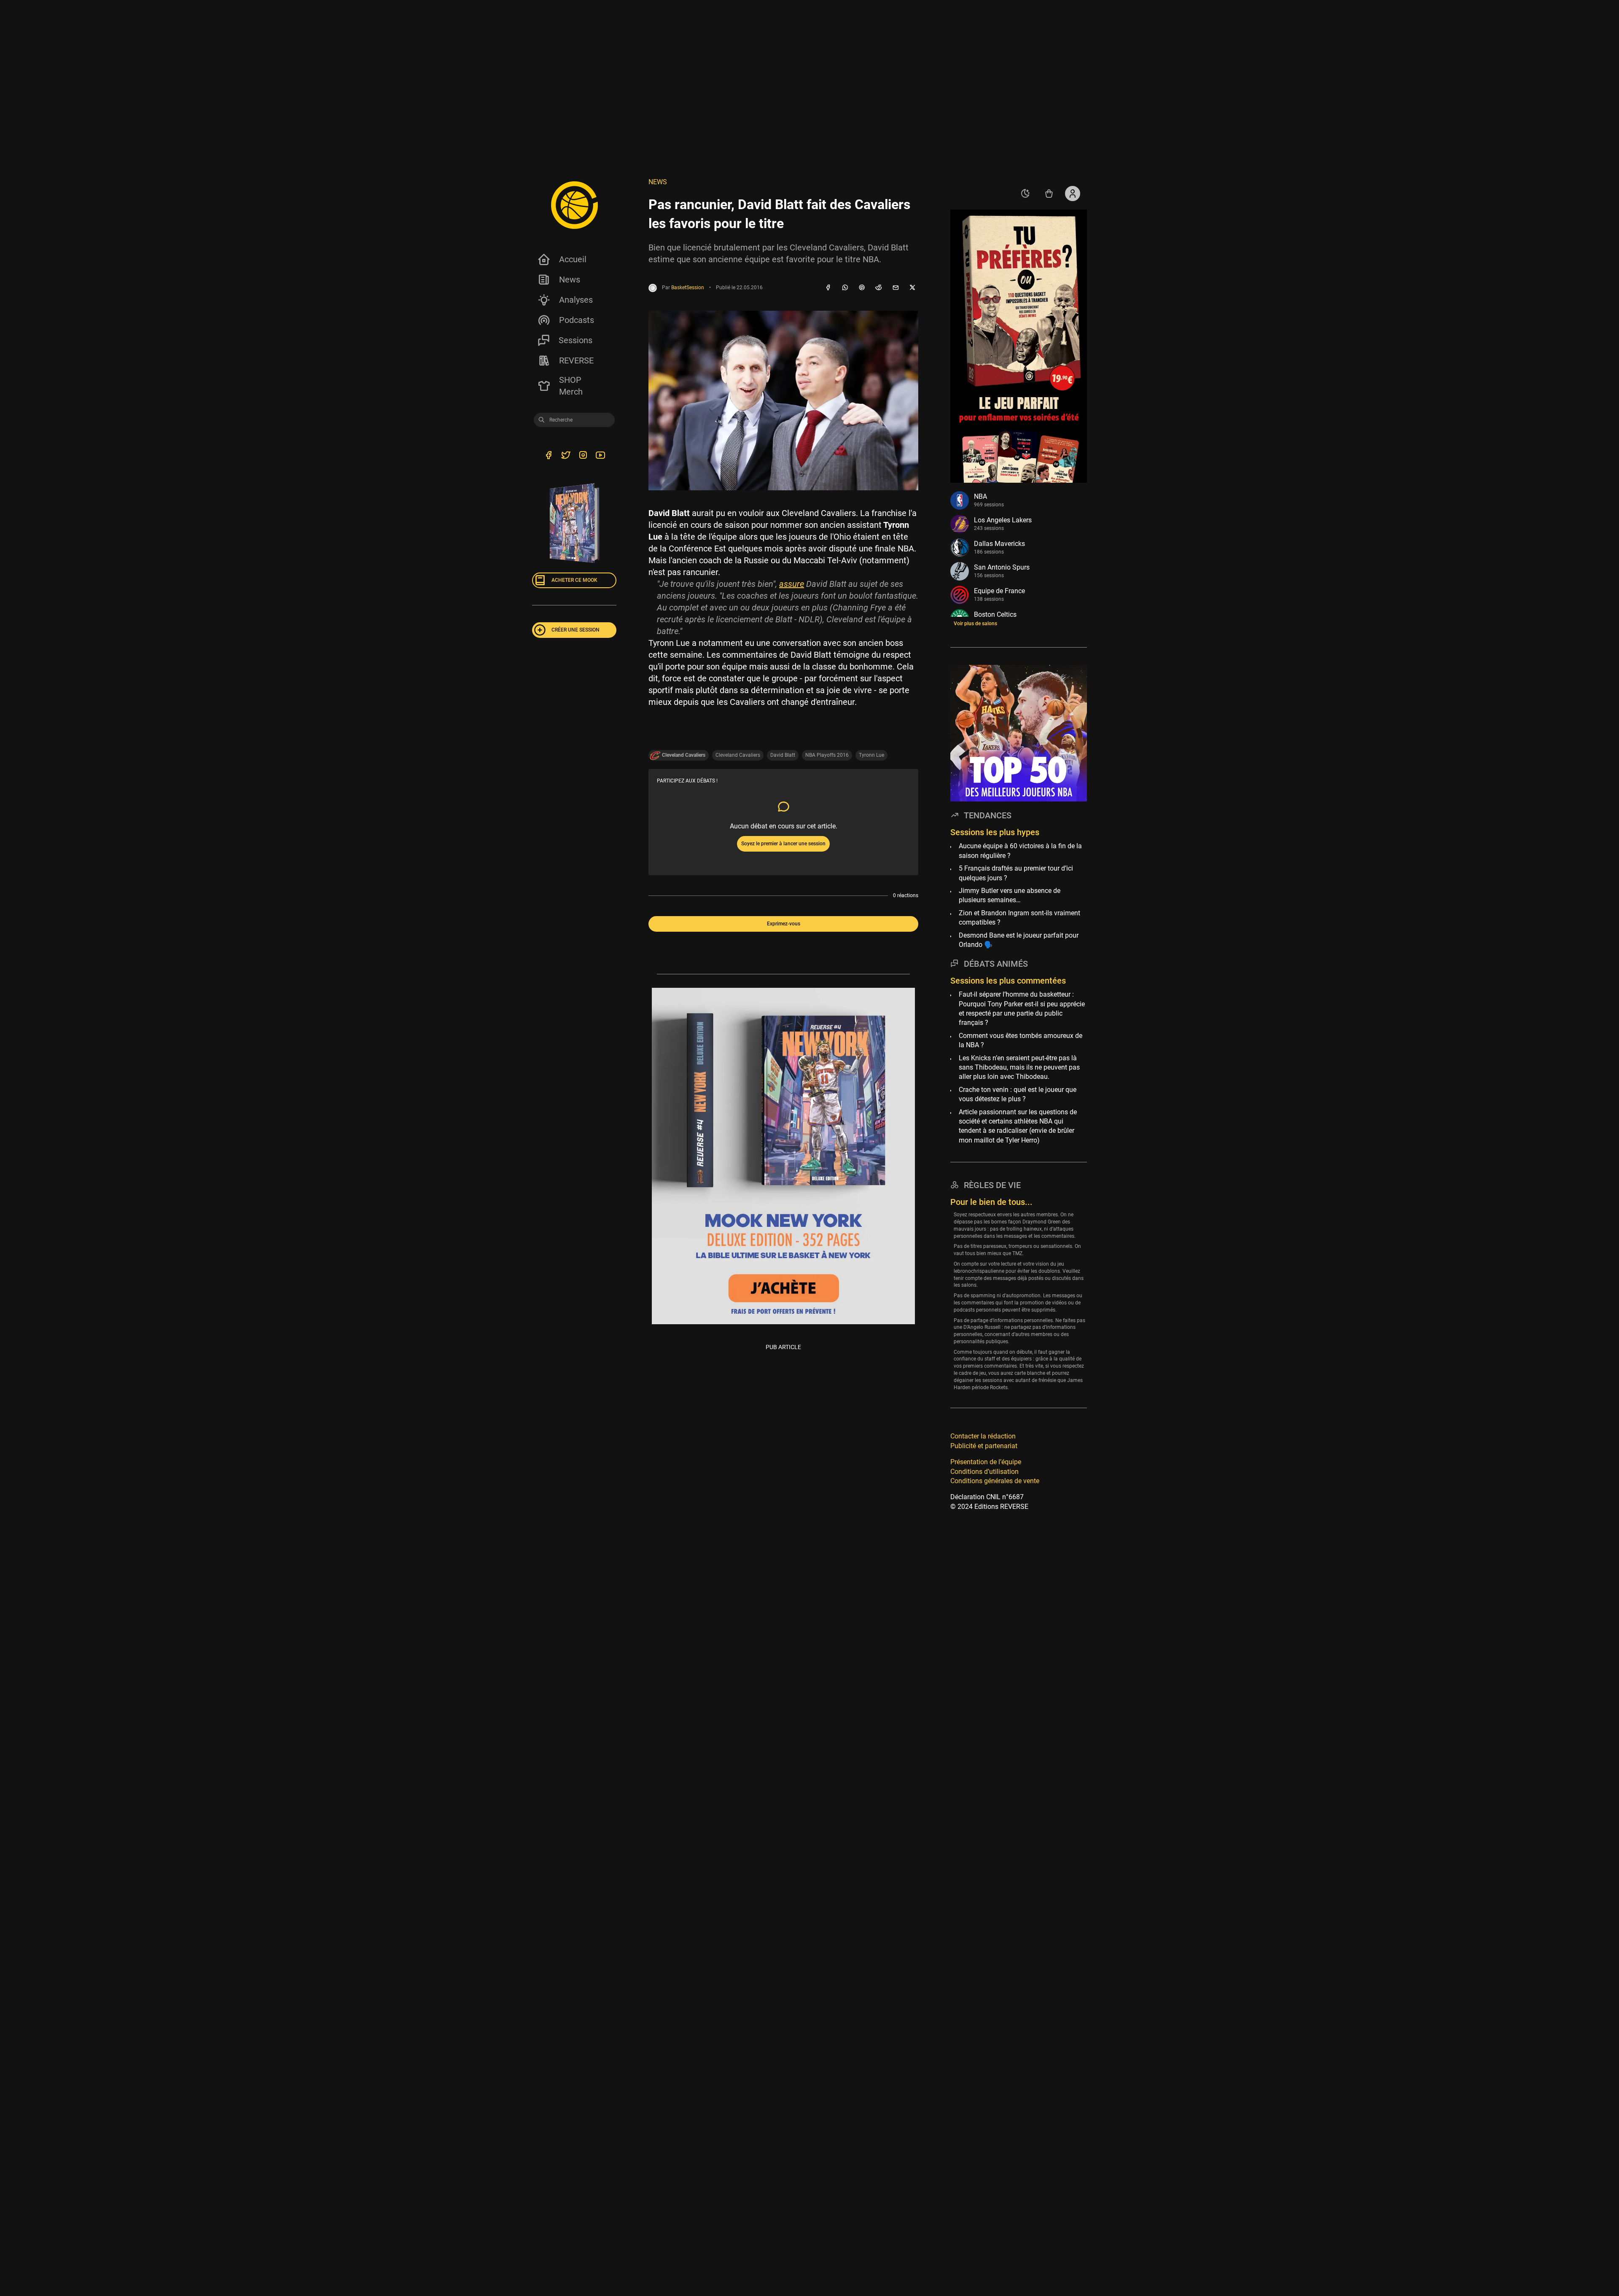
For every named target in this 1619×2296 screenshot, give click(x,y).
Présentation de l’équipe (986, 1462)
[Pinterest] (862, 288)
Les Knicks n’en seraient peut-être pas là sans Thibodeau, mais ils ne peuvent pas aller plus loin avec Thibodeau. (1019, 1067)
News (570, 280)
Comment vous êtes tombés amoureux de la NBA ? (1021, 1040)
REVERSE (576, 360)
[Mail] (896, 288)
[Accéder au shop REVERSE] (1049, 194)
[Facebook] (828, 288)
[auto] (1025, 194)
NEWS (658, 182)
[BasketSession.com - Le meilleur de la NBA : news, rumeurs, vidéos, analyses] (574, 205)
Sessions (576, 340)
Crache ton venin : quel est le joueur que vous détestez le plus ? (1018, 1094)
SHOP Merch (571, 386)
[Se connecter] (1073, 194)
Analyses (576, 300)
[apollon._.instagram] (583, 457)
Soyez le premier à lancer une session (783, 844)
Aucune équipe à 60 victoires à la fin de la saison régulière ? (1020, 851)
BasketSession (688, 288)
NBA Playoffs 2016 (827, 755)
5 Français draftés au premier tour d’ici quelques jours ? (1016, 873)
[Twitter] (566, 457)
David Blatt (783, 755)
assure (792, 584)
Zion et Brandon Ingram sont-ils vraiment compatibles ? (1019, 918)
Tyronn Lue (871, 755)
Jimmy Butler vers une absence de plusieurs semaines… (1010, 895)
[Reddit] (879, 288)
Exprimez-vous (784, 924)
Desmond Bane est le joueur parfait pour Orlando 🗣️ (1019, 940)
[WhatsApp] (845, 288)
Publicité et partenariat (984, 1446)
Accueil (573, 259)
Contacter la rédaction (983, 1437)
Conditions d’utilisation (984, 1472)
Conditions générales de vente (995, 1481)
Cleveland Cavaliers (738, 755)
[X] (912, 288)
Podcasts (577, 320)
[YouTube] (600, 457)
